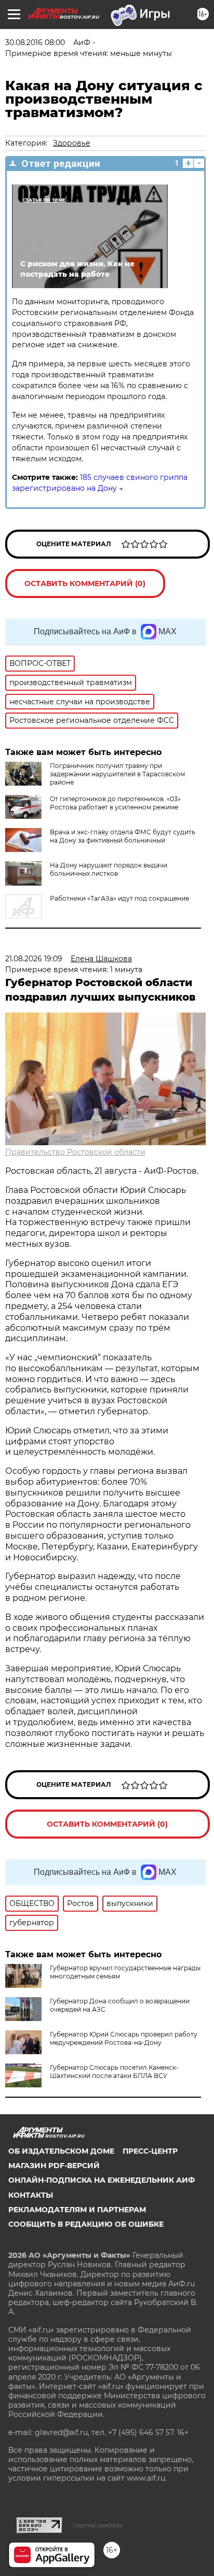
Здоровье (72, 143)
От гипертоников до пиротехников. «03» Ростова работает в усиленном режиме (115, 803)
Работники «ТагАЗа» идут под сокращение (119, 898)
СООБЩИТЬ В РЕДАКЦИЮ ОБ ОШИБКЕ (86, 2224)
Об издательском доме (61, 2151)
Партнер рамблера (98, 2525)
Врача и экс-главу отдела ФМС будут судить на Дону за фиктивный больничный (123, 836)
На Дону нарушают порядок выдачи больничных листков (109, 869)
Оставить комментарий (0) (85, 583)
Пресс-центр (150, 2151)
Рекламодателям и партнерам (77, 2210)
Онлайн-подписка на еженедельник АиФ (102, 2180)
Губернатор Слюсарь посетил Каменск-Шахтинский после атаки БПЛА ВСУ (114, 2072)
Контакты (31, 2195)
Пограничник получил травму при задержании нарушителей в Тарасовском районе (117, 774)
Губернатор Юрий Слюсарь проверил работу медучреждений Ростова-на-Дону (124, 2038)
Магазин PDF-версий (54, 2166)
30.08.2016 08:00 (35, 42)
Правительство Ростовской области (75, 1152)
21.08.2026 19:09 (34, 959)
